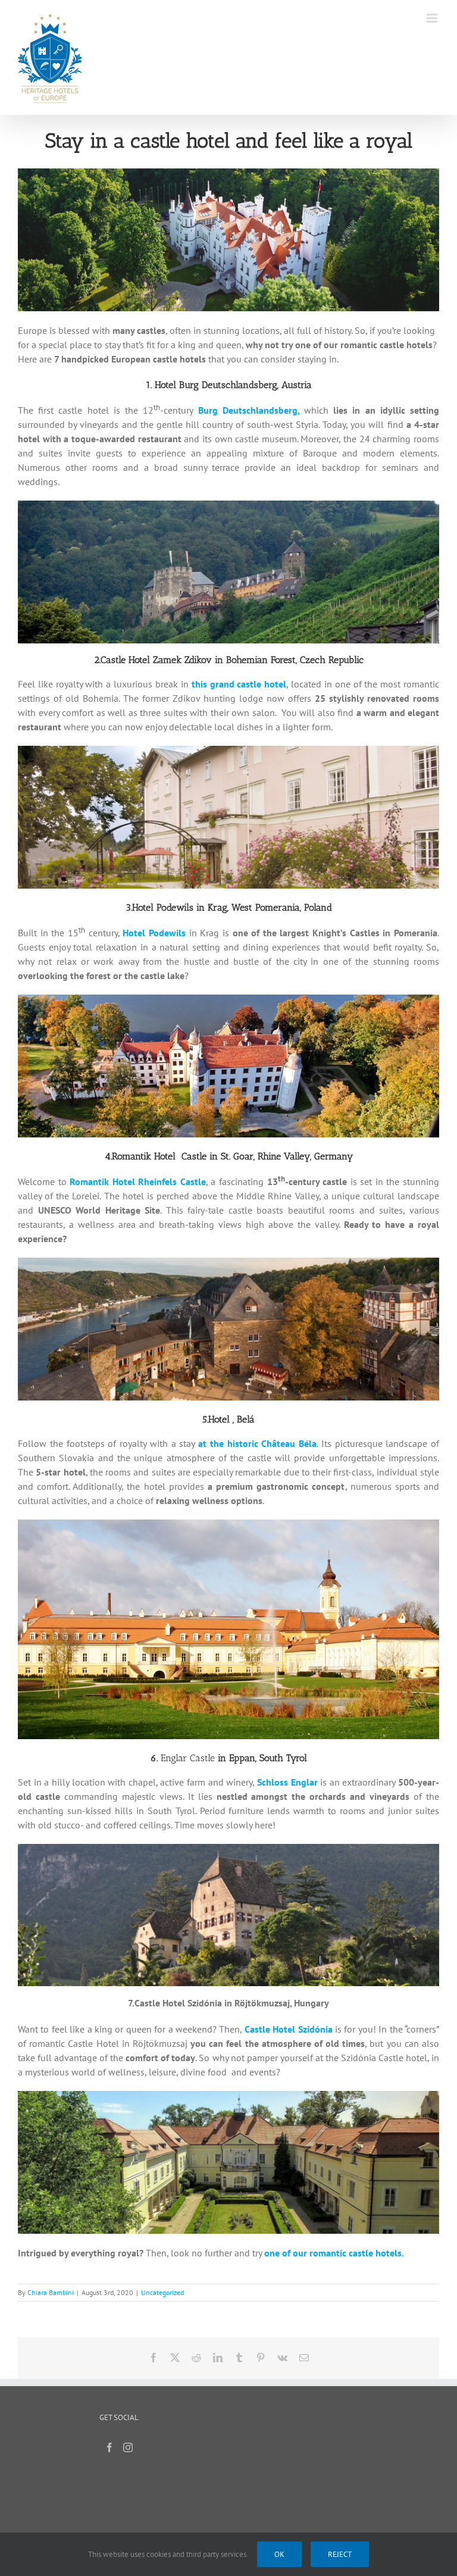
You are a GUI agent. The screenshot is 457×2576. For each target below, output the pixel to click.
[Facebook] (109, 2447)
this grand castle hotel (239, 684)
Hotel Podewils (154, 933)
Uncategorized (162, 2292)
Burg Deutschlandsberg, (249, 410)
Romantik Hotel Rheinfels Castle (138, 1181)
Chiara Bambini (51, 2292)
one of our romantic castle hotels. (334, 2253)
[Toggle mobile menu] (433, 18)
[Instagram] (128, 2447)
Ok (279, 2554)
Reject (340, 2554)
